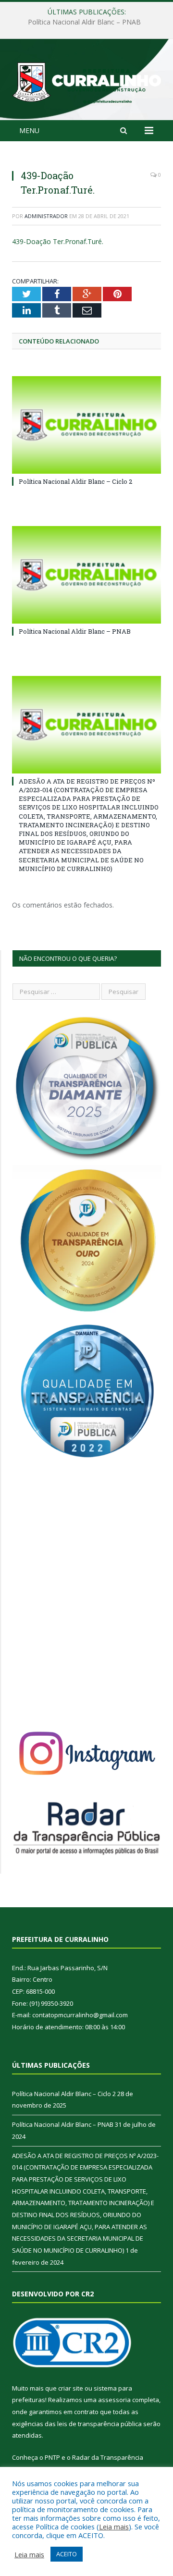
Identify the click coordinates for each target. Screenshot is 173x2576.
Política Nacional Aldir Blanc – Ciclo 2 (75, 481)
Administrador (46, 216)
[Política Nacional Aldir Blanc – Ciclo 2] (86, 425)
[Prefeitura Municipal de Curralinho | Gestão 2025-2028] (86, 81)
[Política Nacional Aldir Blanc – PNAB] (86, 575)
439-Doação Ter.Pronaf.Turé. (58, 241)
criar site (71, 2388)
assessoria (114, 2400)
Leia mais (114, 2527)
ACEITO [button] (67, 2554)
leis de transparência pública (99, 2424)
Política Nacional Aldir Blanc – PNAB (84, 22)
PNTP (52, 2457)
